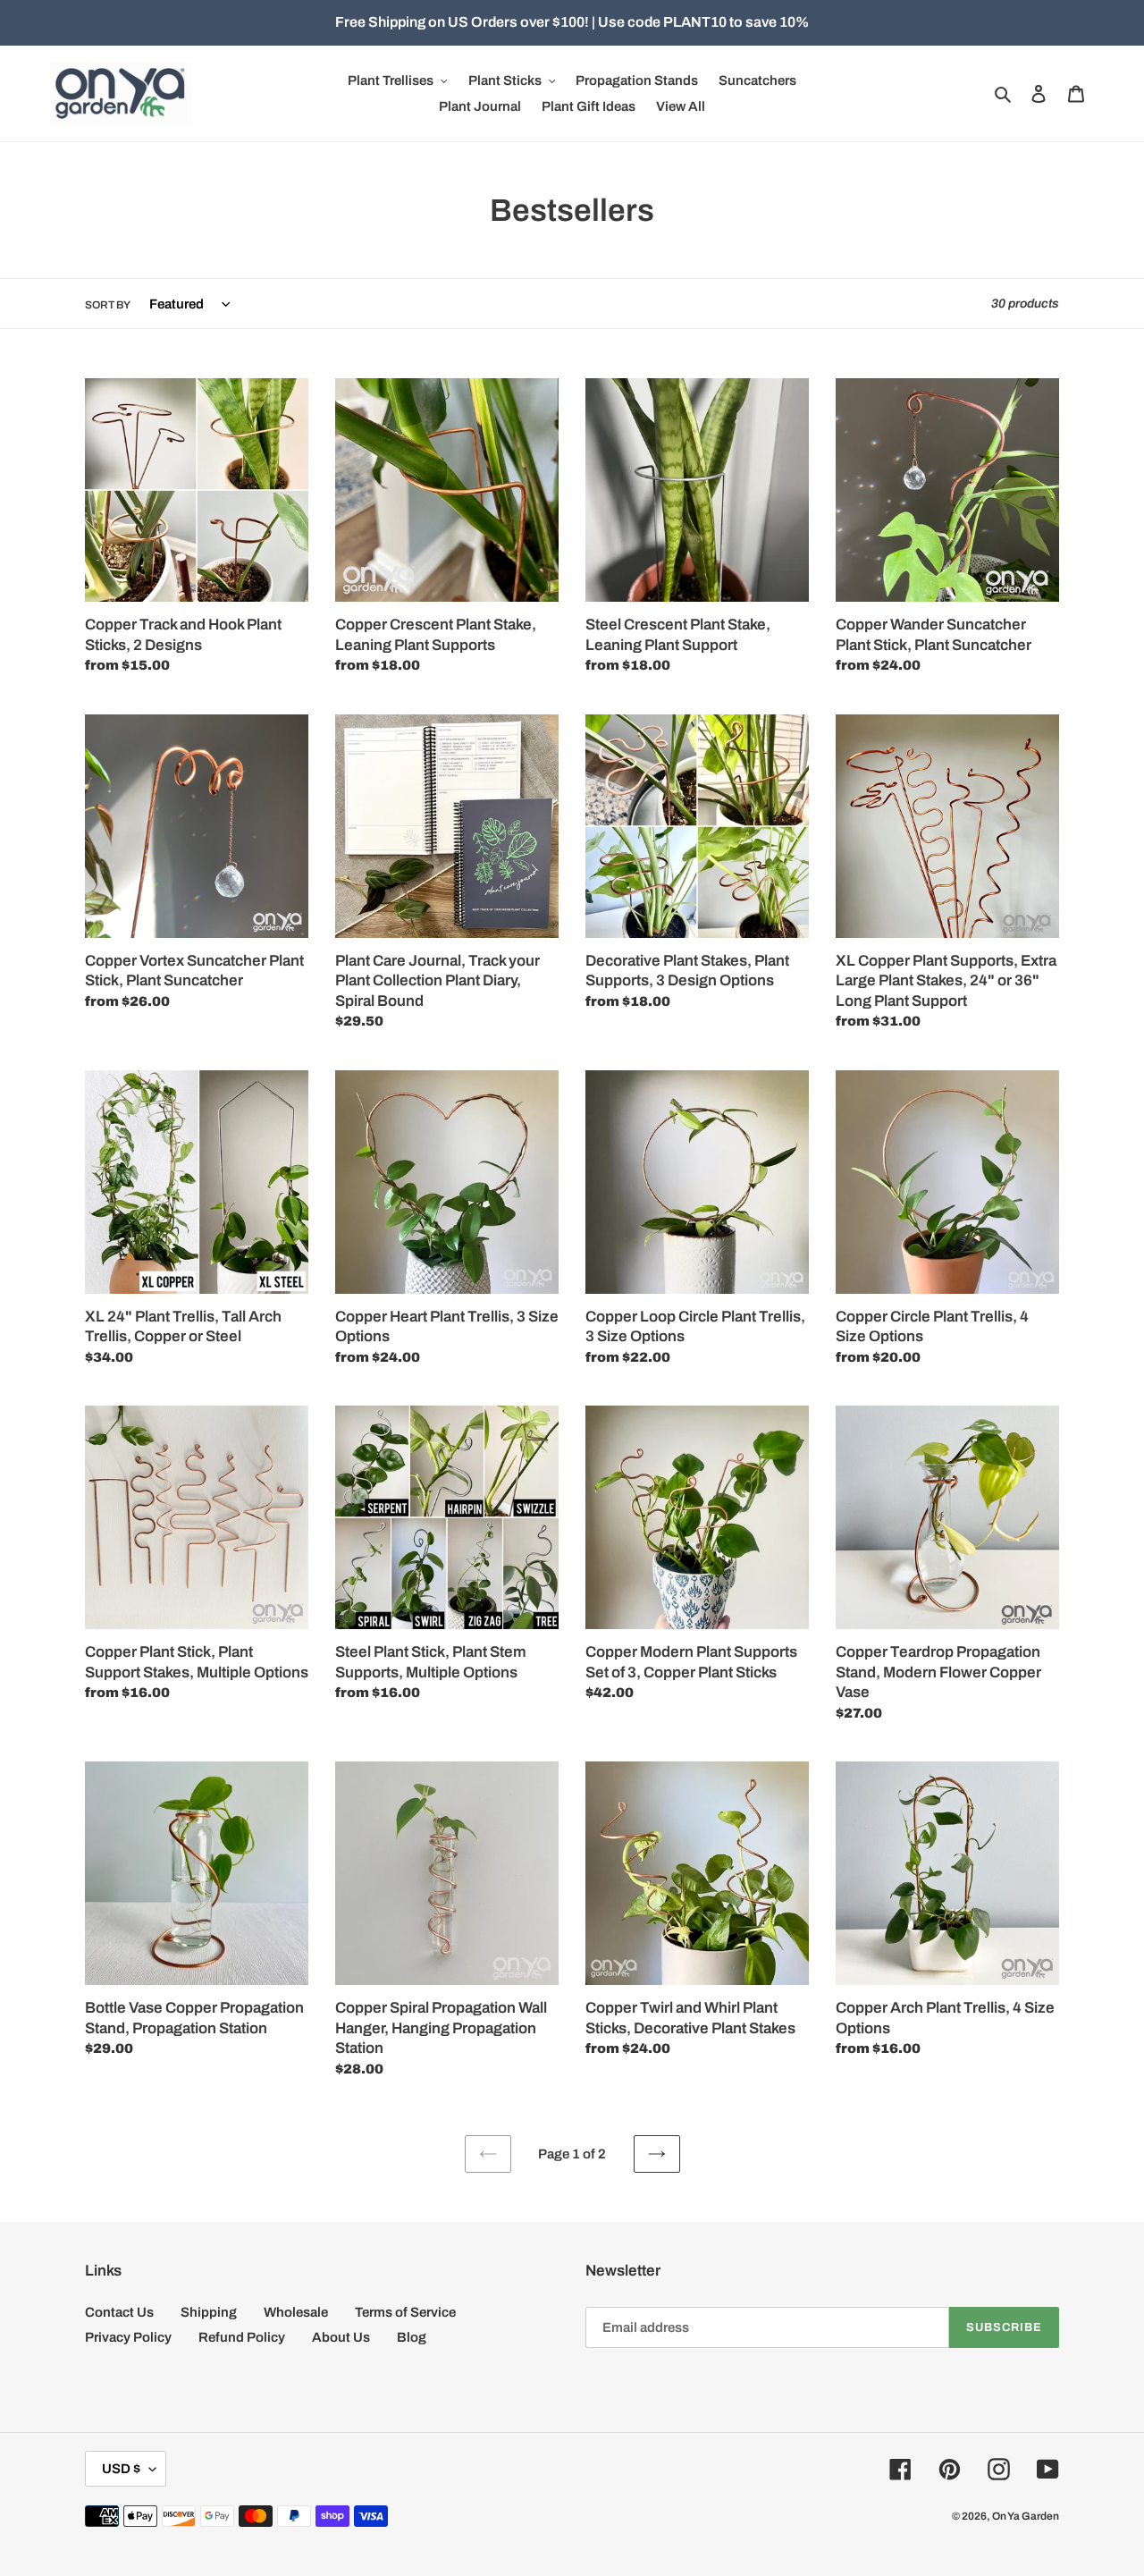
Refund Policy (242, 2337)
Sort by (108, 305)
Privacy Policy (128, 2337)
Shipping (209, 2312)
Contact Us (119, 2312)
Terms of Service (405, 2312)
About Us (341, 2337)
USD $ (121, 2469)
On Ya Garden (1026, 2516)
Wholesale (296, 2312)
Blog (412, 2337)
